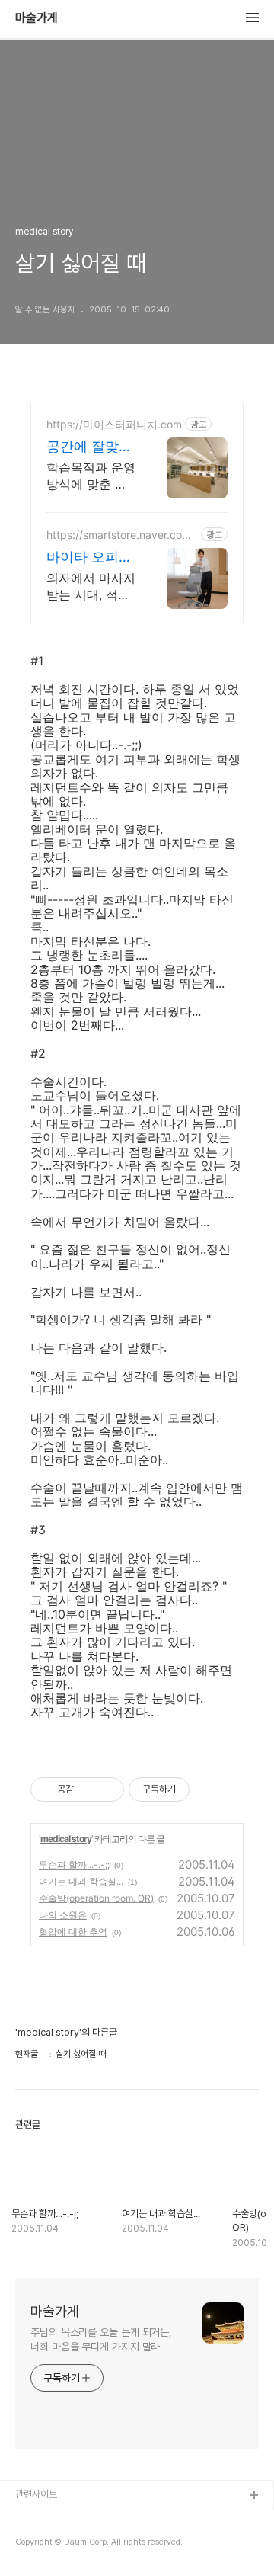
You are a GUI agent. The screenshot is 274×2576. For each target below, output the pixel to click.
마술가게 (37, 18)
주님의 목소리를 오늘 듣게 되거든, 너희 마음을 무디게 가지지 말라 (101, 2339)
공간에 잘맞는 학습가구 (89, 447)
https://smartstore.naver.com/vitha (121, 535)
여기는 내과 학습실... (81, 1881)
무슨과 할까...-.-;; (74, 1865)
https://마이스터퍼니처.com (114, 424)
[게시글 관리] (107, 1789)
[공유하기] (88, 1789)
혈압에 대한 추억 (73, 1932)
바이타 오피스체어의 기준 (89, 557)
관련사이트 (36, 2494)
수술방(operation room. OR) (96, 1898)
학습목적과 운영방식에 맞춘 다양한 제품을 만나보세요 (91, 476)
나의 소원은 (63, 1915)
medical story (66, 1839)
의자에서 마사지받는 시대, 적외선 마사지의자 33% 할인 (91, 586)
